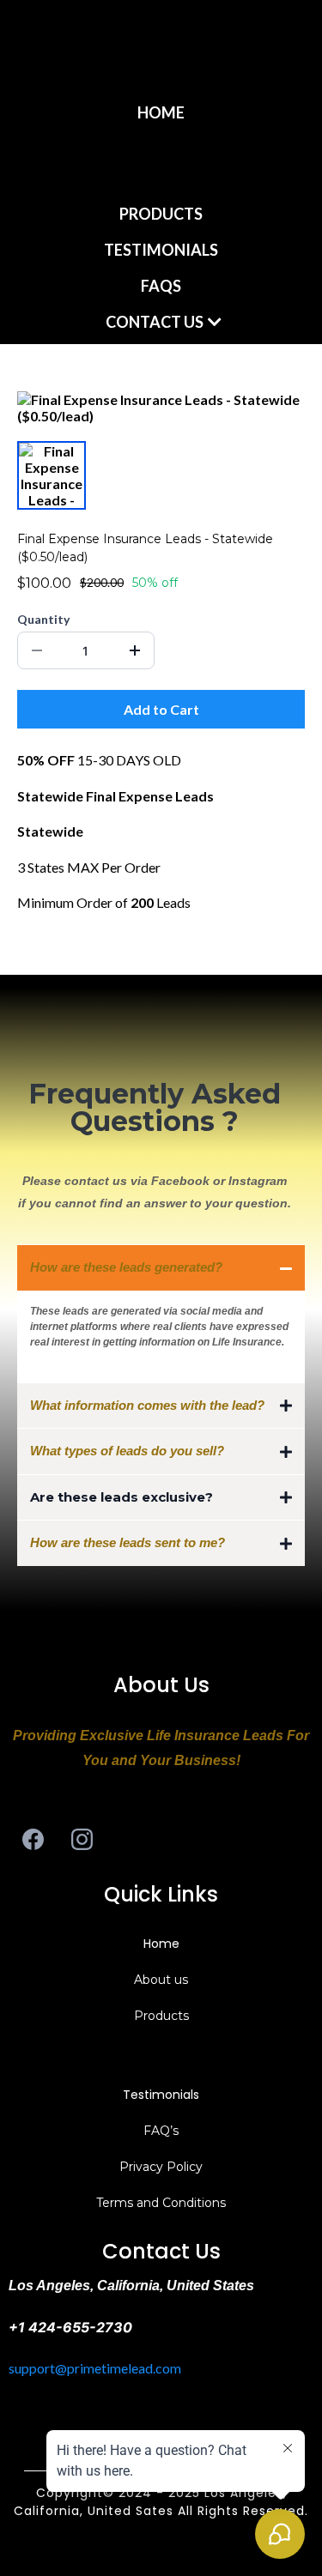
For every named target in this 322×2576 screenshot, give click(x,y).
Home (161, 1944)
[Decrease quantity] (37, 650)
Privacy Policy (161, 2167)
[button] (18, 163)
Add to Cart (161, 709)
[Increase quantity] (135, 650)
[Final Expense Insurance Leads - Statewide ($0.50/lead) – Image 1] (52, 475)
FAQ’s (161, 2131)
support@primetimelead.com (95, 2368)
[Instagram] (82, 1839)
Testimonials (161, 2095)
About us (161, 1980)
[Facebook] (33, 1839)
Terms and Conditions (161, 2203)
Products (161, 2016)
